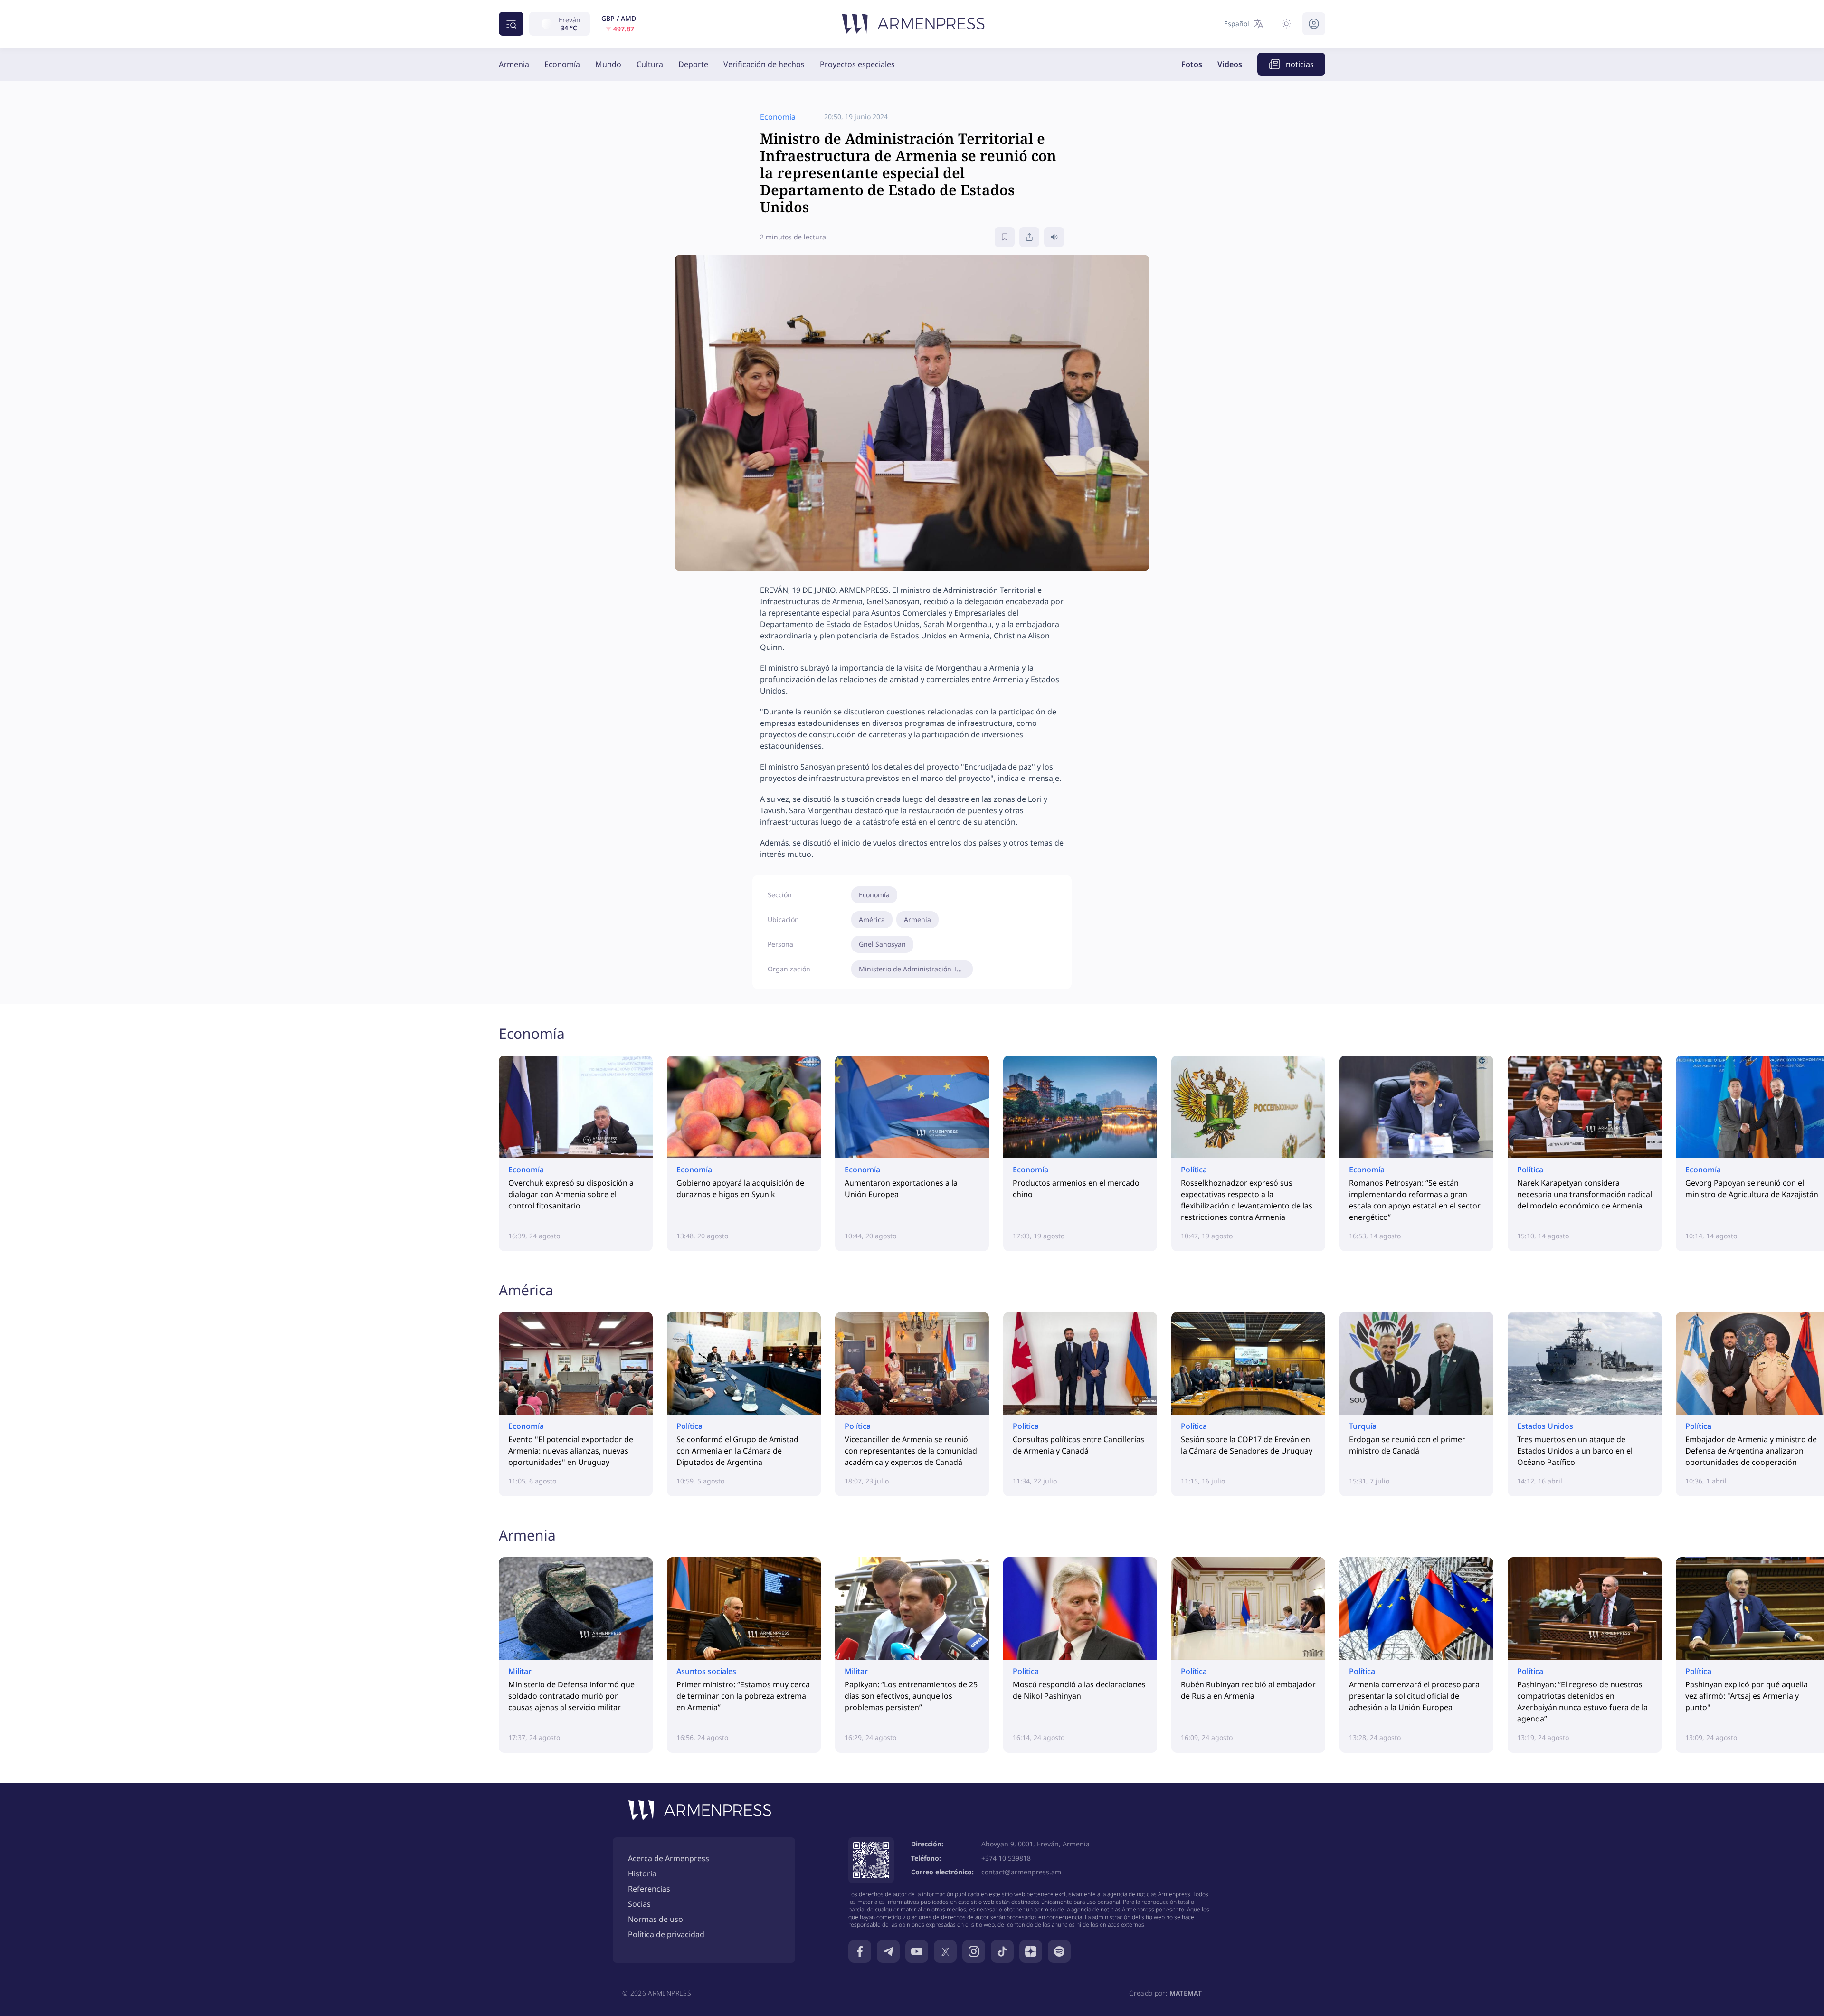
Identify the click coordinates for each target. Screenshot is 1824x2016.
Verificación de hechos (764, 64)
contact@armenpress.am (1021, 1872)
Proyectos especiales (857, 64)
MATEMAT (1186, 1993)
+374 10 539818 (1006, 1858)
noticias (1300, 64)
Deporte (693, 64)
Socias (639, 1904)
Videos (1230, 64)
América (872, 919)
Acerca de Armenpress (669, 1858)
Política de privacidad (666, 1934)
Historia (642, 1873)
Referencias (649, 1889)
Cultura (650, 64)
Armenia (514, 64)
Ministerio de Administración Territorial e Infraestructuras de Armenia (916, 969)
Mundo (608, 64)
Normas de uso (655, 1919)
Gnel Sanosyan (882, 944)
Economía (562, 64)
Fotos (1192, 64)
